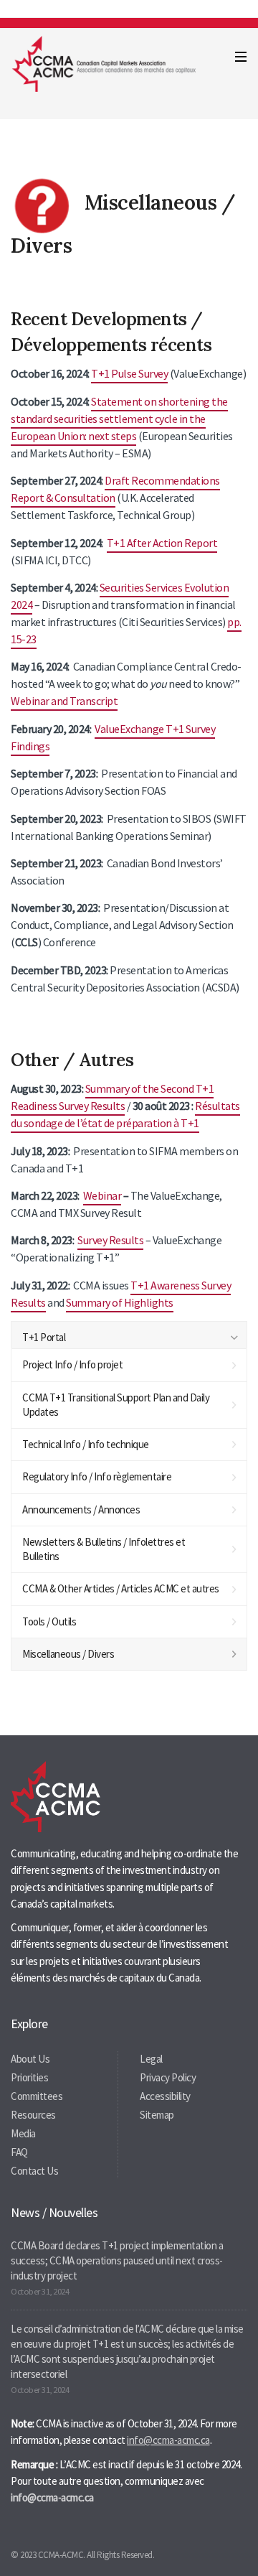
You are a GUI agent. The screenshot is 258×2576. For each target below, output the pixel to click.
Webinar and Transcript (64, 701)
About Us (30, 2059)
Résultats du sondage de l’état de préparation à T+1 (125, 1114)
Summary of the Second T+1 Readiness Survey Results (112, 1097)
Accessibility (165, 2096)
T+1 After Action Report (162, 543)
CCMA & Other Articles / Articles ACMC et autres (121, 1588)
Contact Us (34, 2171)
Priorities (29, 2077)
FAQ (19, 2152)
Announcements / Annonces (81, 1509)
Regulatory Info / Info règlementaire (97, 1476)
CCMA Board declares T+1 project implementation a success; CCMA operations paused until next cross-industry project (117, 2260)
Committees (37, 2096)
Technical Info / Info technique (86, 1444)
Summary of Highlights (120, 1302)
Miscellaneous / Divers (68, 1654)
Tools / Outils (49, 1621)
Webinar (102, 1195)
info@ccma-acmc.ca (168, 2440)
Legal (151, 2059)
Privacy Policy (168, 2077)
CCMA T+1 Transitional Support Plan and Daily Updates (116, 1405)
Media (23, 2133)
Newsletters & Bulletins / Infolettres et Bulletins (104, 1549)
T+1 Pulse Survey (129, 373)
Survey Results (110, 1240)
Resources (33, 2115)
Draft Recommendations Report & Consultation (115, 489)
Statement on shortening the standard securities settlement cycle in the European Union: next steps (119, 419)
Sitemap (157, 2115)
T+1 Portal (44, 1337)
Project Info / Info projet (72, 1364)
